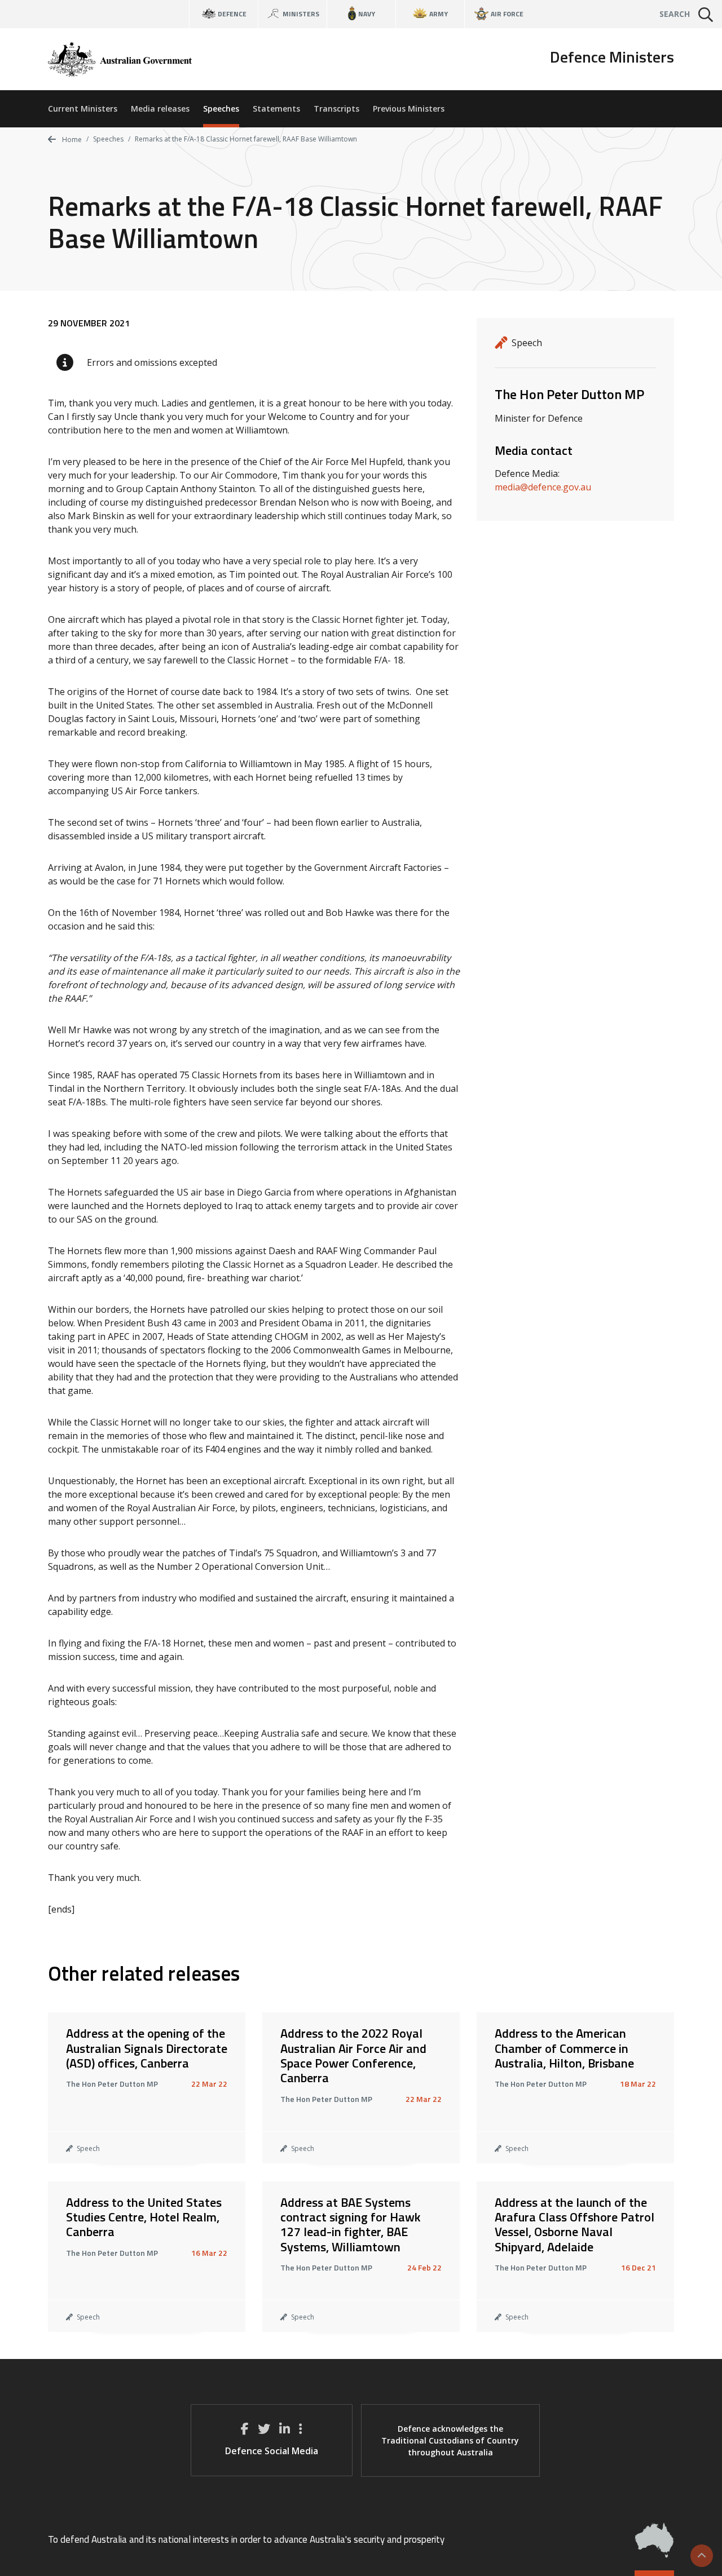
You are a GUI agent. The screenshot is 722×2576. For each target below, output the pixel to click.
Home (71, 140)
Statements (276, 109)
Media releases (160, 109)
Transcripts (336, 109)
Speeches (221, 109)
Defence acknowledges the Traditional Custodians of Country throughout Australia (450, 2440)
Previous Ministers (409, 109)
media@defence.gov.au (543, 487)
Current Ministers (83, 109)
